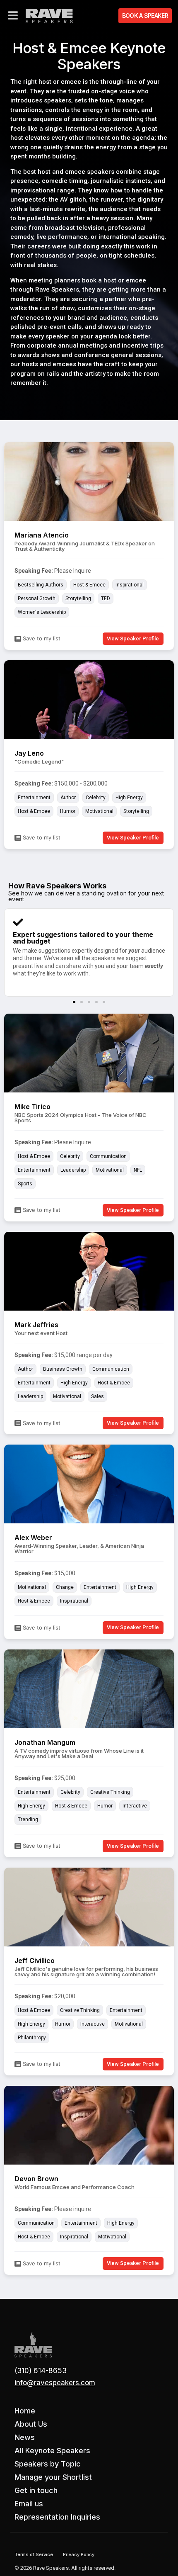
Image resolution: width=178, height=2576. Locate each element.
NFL (138, 1170)
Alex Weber (33, 1537)
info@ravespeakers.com (55, 2383)
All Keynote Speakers (52, 2451)
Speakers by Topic (48, 2464)
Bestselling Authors (41, 585)
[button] (74, 1002)
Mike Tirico (32, 1107)
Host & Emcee (89, 585)
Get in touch (36, 2490)
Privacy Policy (79, 2554)
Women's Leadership (42, 612)
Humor (68, 811)
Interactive (135, 1806)
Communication (108, 1156)
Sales (97, 1396)
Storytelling (78, 598)
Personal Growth (37, 598)
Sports (25, 1184)
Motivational (99, 811)
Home (25, 2411)
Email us (29, 2504)
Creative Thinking (110, 1792)
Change (65, 1587)
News (25, 2437)
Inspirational (130, 585)
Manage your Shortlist (53, 2477)
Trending (28, 1819)
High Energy (129, 798)
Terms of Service (34, 2554)
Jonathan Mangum (45, 1742)
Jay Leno (29, 753)
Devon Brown (36, 2179)
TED (106, 598)
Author (68, 798)
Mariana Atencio (42, 535)
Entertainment (34, 798)
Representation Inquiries (57, 2517)
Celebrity (96, 798)
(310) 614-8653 (41, 2371)
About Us (31, 2424)
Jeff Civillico (35, 1961)
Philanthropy (32, 2038)
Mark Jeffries (36, 1325)
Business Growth (63, 1369)
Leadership (73, 1170)
